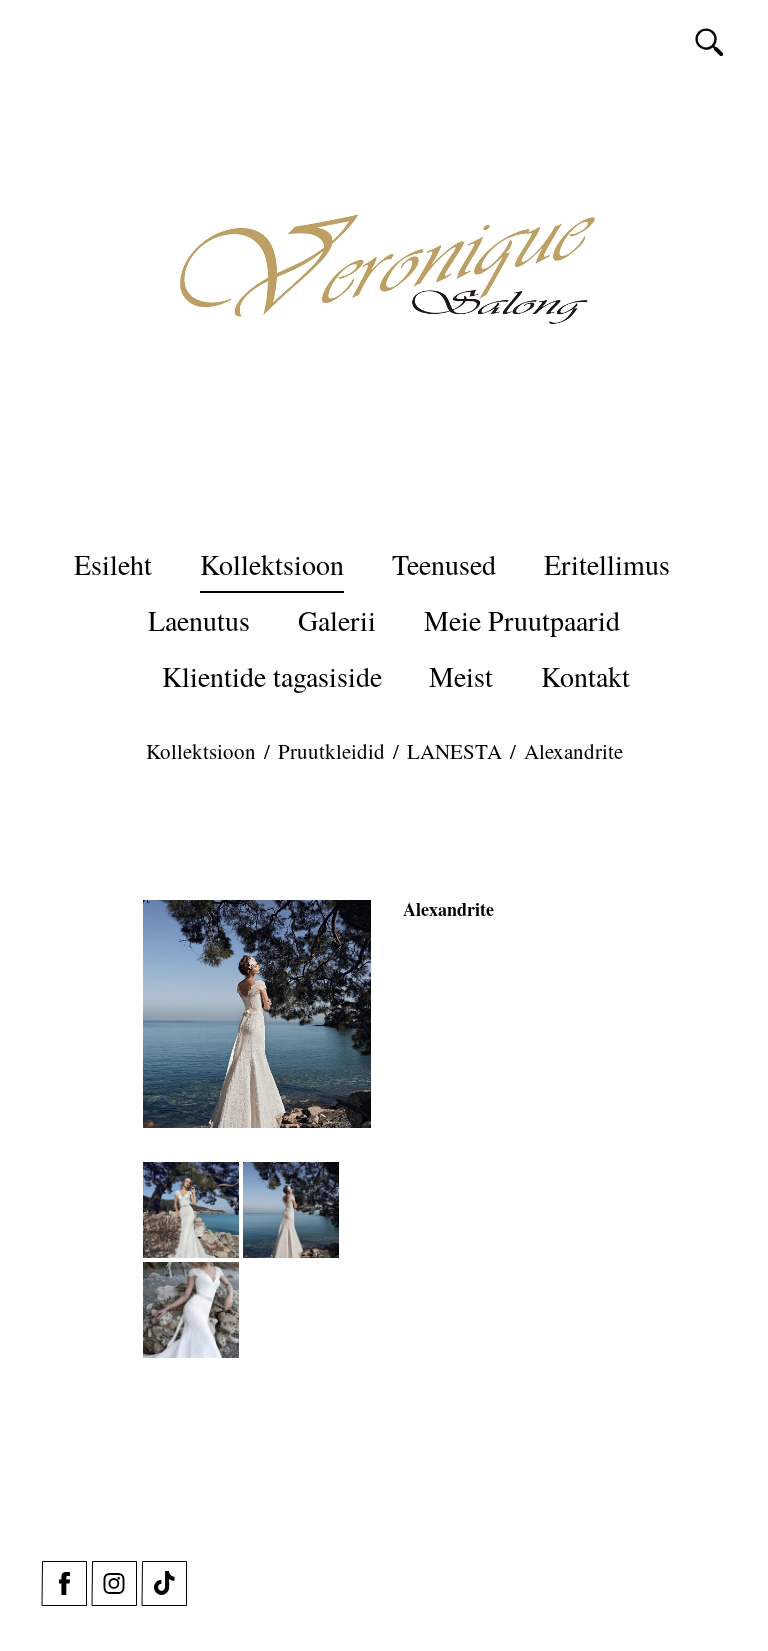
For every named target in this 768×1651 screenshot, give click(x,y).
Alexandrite (573, 751)
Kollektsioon (272, 564)
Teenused (444, 564)
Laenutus (199, 620)
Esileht (113, 564)
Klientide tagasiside (272, 676)
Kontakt (585, 676)
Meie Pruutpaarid (522, 620)
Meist (461, 676)
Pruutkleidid (331, 751)
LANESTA (454, 751)
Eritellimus (607, 564)
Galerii (337, 620)
